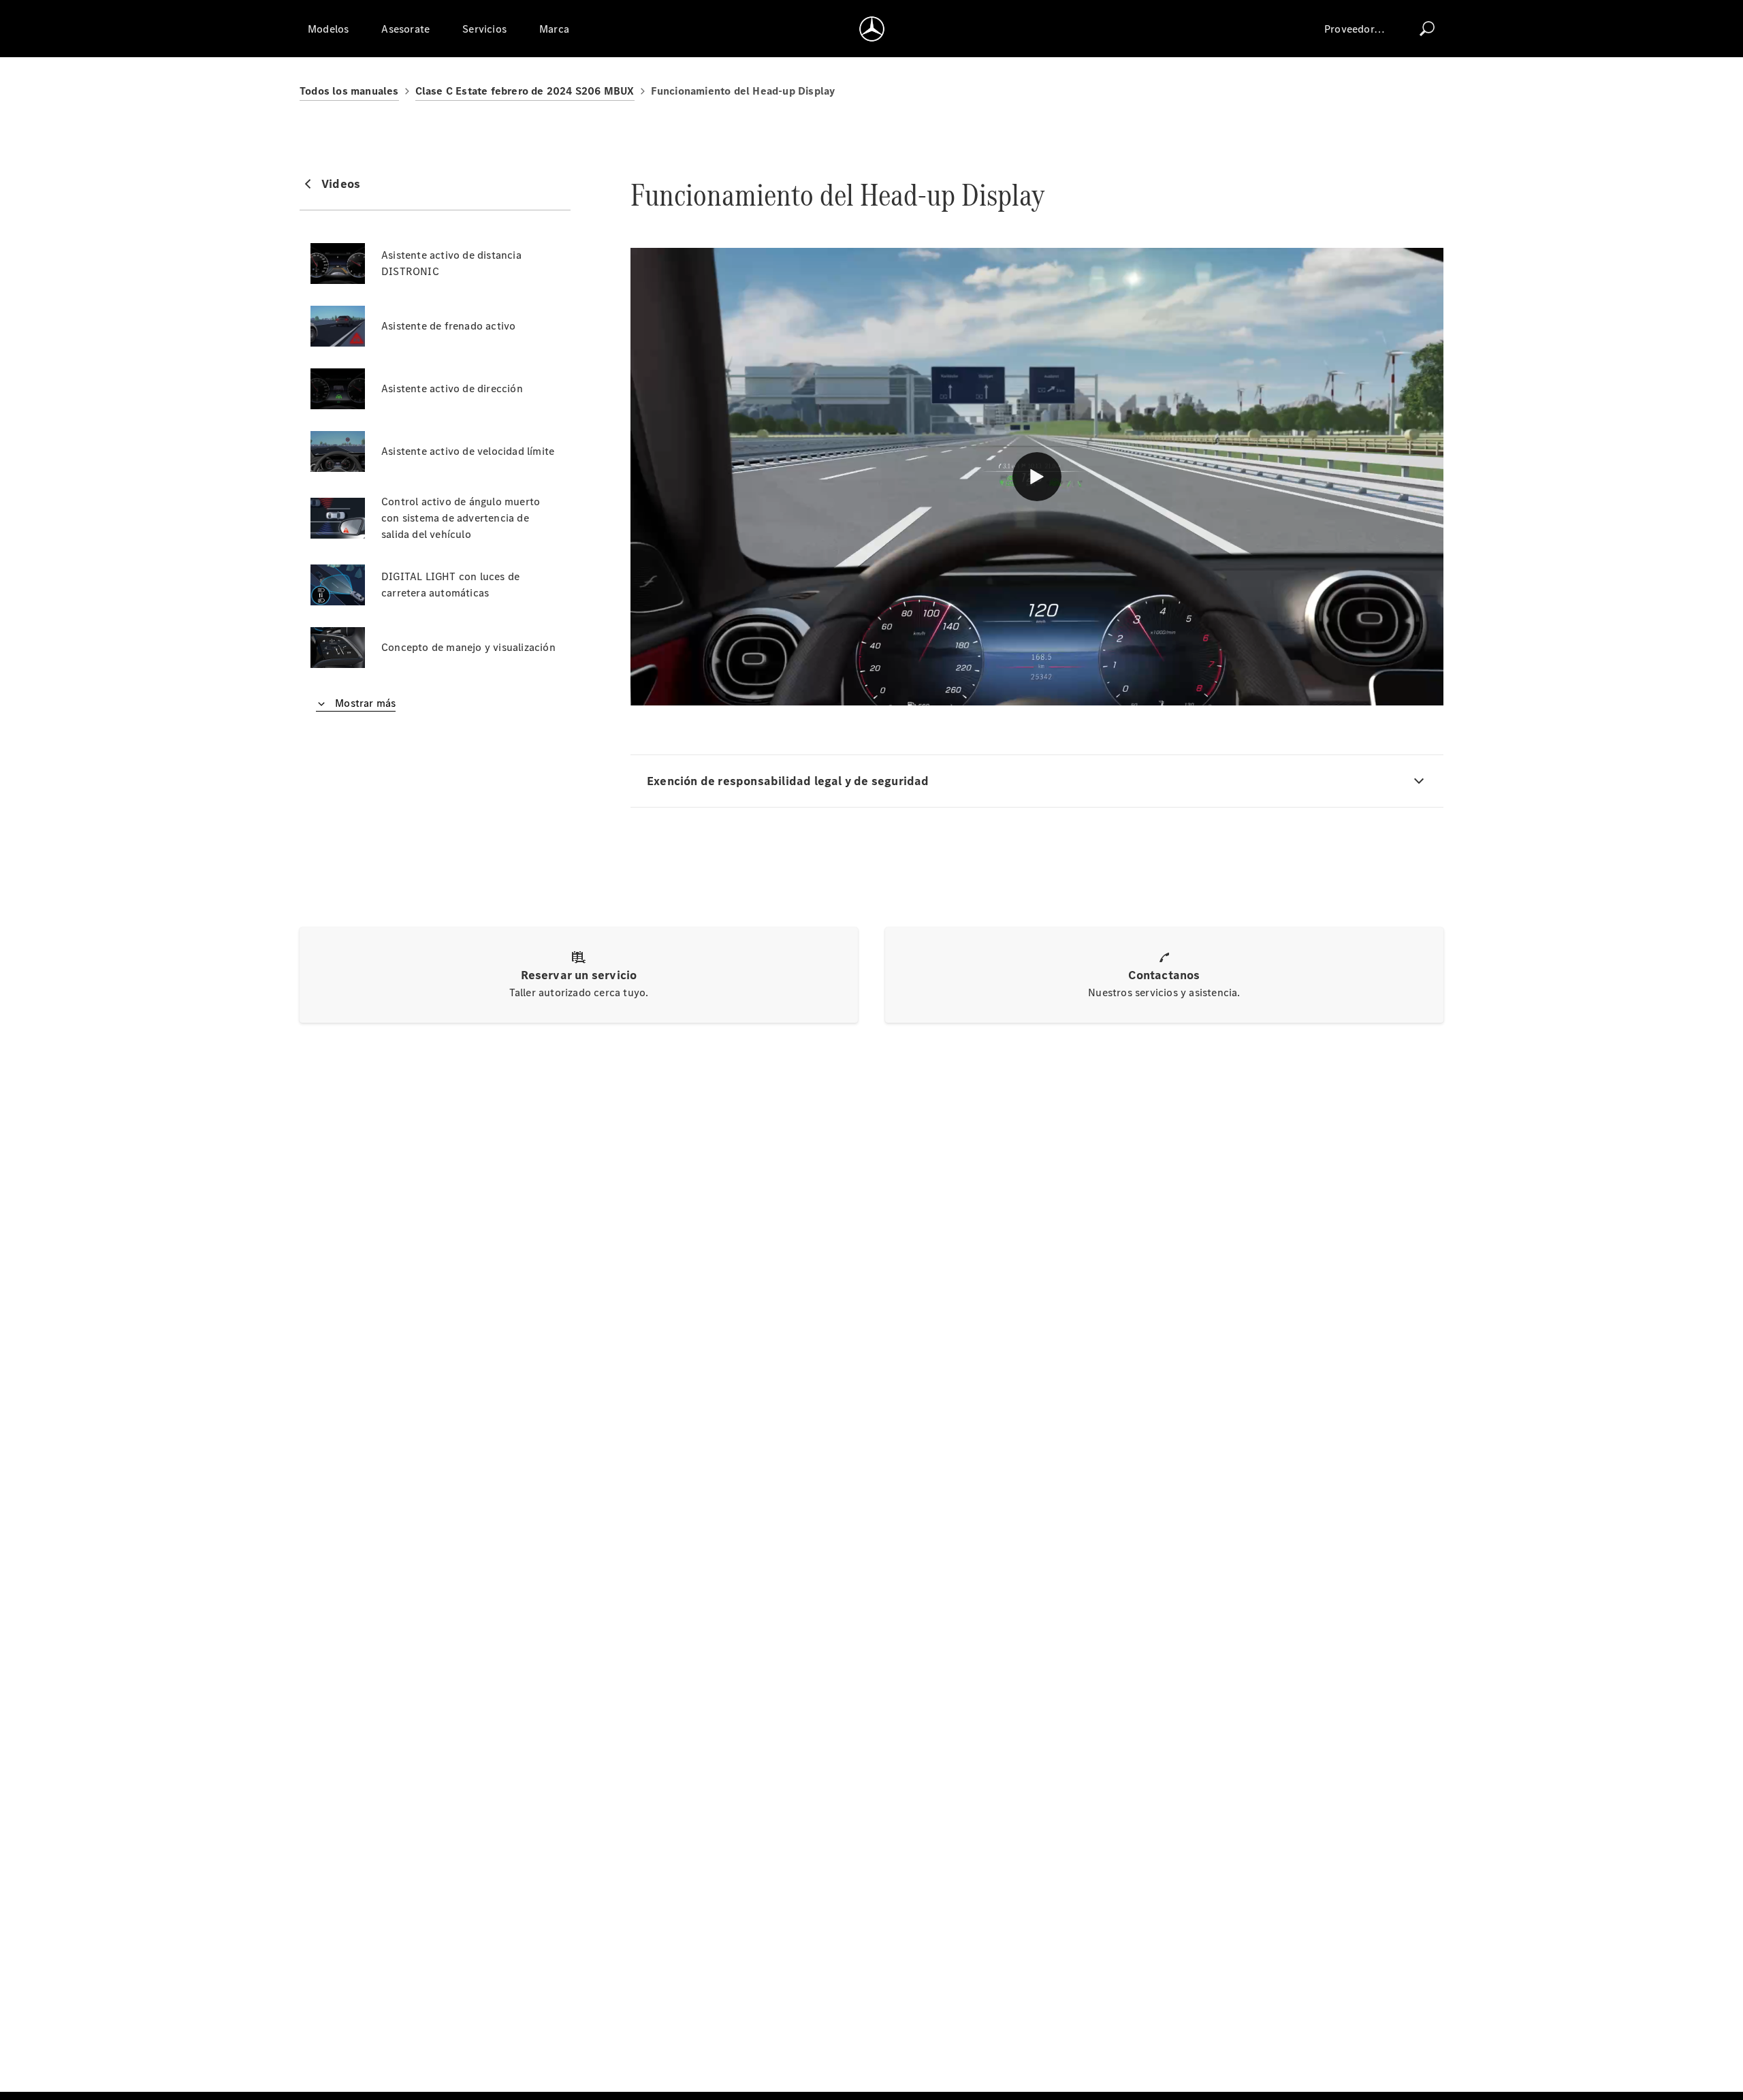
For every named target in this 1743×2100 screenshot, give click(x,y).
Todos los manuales (349, 91)
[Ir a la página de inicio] (872, 29)
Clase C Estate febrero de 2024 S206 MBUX (525, 91)
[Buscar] (1427, 29)
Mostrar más (364, 703)
